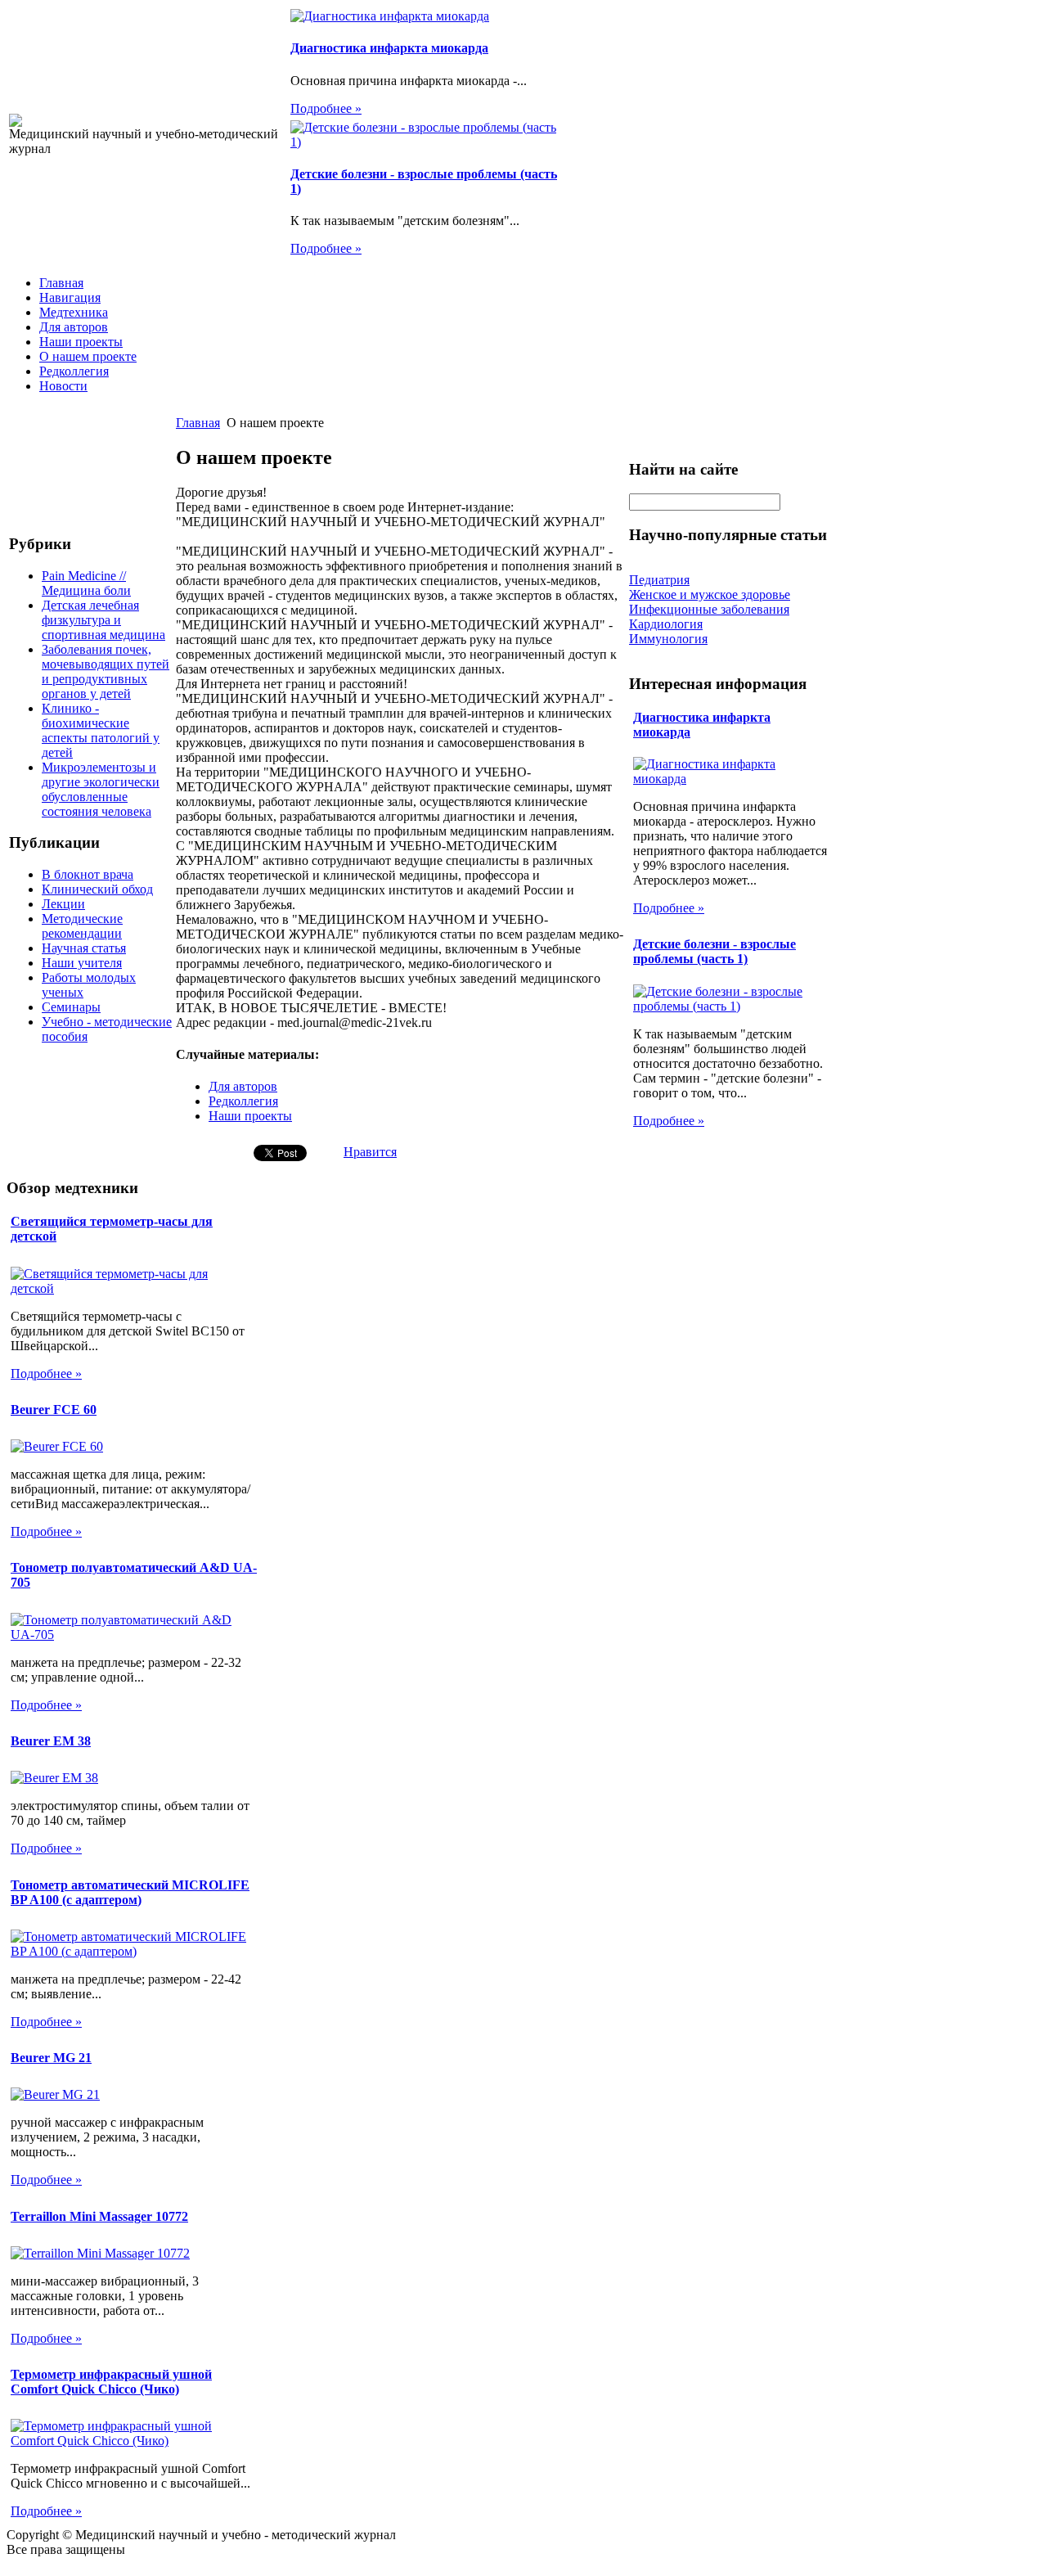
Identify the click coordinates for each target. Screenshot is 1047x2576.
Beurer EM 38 (51, 1741)
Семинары (71, 1007)
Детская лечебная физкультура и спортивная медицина (103, 620)
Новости (63, 386)
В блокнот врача (88, 874)
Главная (61, 283)
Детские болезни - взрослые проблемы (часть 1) (714, 951)
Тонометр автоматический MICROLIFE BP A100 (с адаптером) (130, 1892)
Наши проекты (81, 342)
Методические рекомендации (82, 926)
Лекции (63, 904)
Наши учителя (82, 963)
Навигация (70, 297)
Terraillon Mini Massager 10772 (99, 2216)
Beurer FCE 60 (54, 1410)
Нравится (370, 1152)
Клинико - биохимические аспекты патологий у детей (101, 730)
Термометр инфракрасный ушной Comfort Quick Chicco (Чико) (111, 2382)
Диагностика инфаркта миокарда (389, 48)
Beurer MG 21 (51, 2058)
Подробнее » (326, 108)
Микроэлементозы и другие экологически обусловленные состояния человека (101, 789)
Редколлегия (74, 371)
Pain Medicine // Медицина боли (86, 583)
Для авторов (74, 327)
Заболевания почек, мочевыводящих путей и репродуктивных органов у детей (106, 671)
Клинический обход (97, 889)
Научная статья (84, 948)
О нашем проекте (88, 356)
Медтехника (74, 312)
